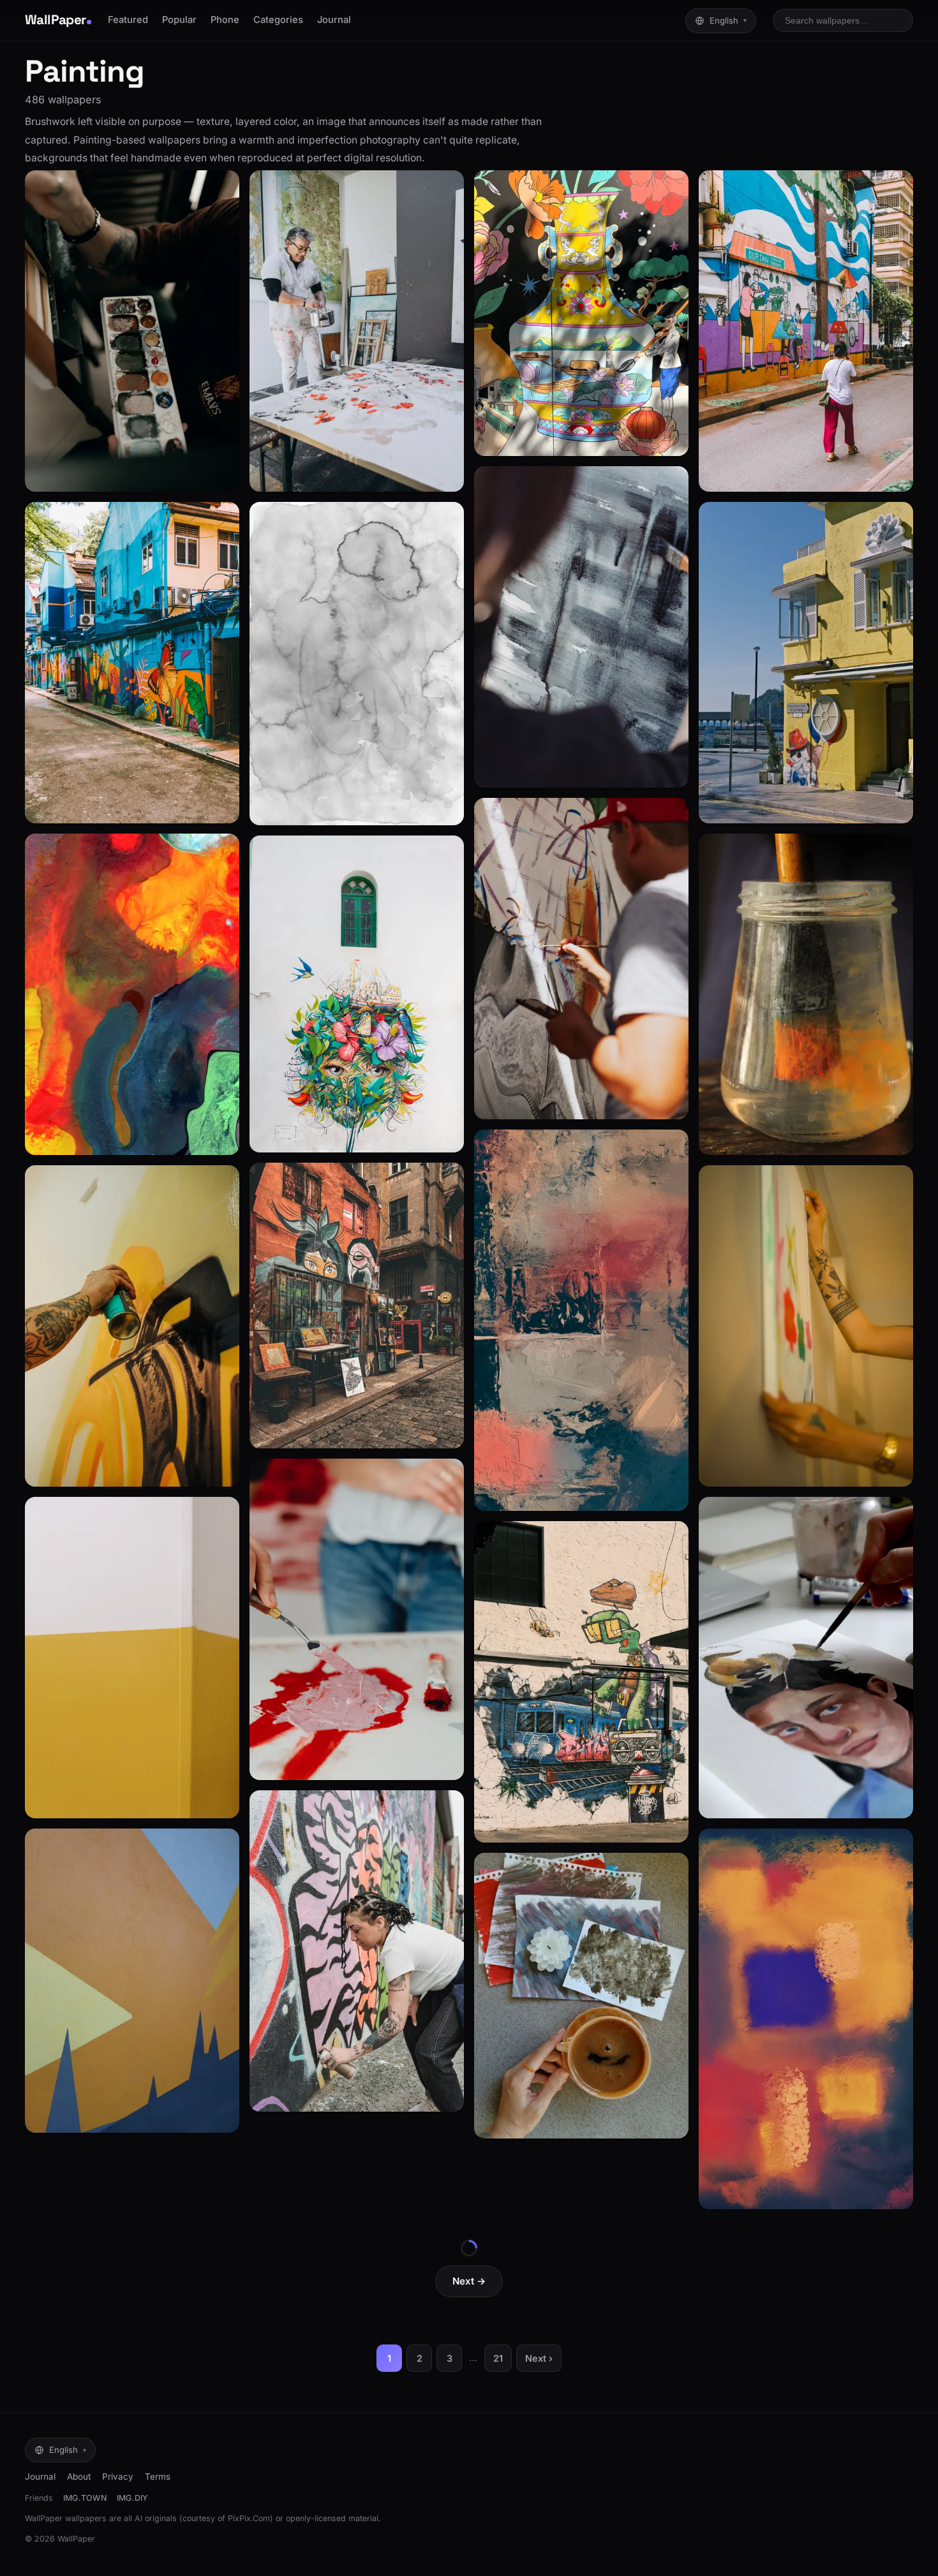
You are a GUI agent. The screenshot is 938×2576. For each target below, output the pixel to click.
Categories (278, 20)
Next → (469, 2281)
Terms (158, 2477)
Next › (539, 2358)
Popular (179, 20)
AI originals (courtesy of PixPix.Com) (204, 2518)
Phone (225, 20)
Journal (334, 20)
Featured (128, 20)
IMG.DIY (132, 2498)
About (79, 2477)
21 (498, 2358)
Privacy (118, 2477)
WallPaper (55, 20)
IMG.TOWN (85, 2498)
